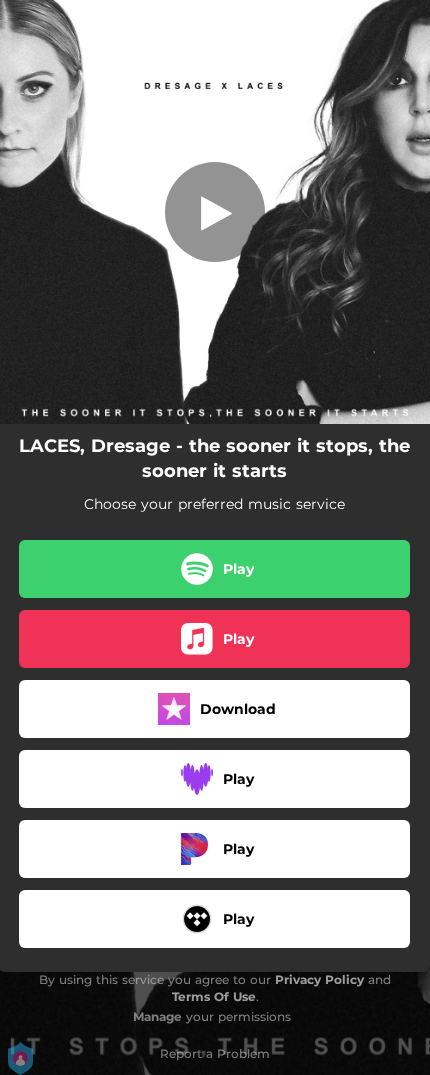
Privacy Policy (319, 979)
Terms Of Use (214, 996)
